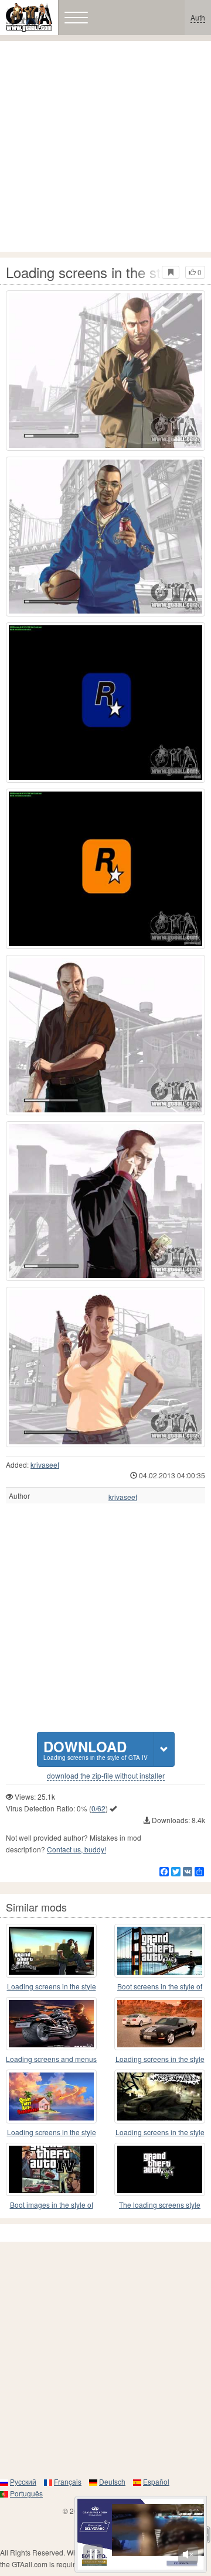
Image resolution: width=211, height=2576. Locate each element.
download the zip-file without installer (106, 1776)
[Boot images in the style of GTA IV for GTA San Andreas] (51, 2170)
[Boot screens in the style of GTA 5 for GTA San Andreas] (160, 1951)
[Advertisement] (105, 146)
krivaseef (45, 1465)
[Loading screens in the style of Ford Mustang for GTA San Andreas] (160, 2024)
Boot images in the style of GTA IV (52, 2205)
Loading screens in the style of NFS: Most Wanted (160, 2133)
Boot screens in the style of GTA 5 (160, 1987)
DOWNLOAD (96, 1749)
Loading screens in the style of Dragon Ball (52, 2133)
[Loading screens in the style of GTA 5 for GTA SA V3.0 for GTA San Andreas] (51, 1951)
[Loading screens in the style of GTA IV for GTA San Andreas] (105, 371)
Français (68, 2481)
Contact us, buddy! (76, 1849)
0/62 (98, 1808)
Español (156, 2481)
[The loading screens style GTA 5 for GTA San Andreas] (160, 2170)
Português (26, 2493)
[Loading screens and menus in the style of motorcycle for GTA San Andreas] (51, 2024)
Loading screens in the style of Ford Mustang (160, 2059)
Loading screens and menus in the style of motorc (51, 2059)
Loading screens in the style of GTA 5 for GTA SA (52, 1987)
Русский (23, 2481)
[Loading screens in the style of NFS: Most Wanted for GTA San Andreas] (160, 2097)
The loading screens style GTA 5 (160, 2205)
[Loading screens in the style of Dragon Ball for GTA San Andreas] (51, 2097)
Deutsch (112, 2481)
